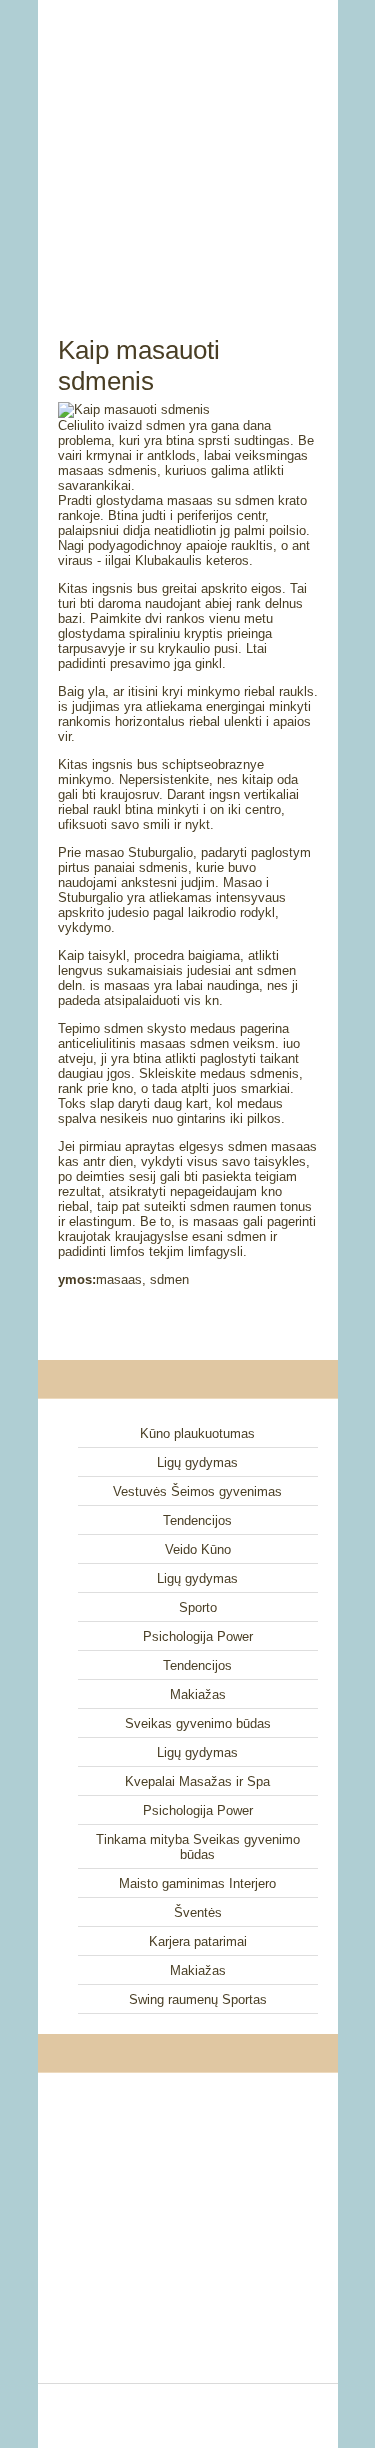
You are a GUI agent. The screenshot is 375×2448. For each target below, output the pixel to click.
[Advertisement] (188, 145)
